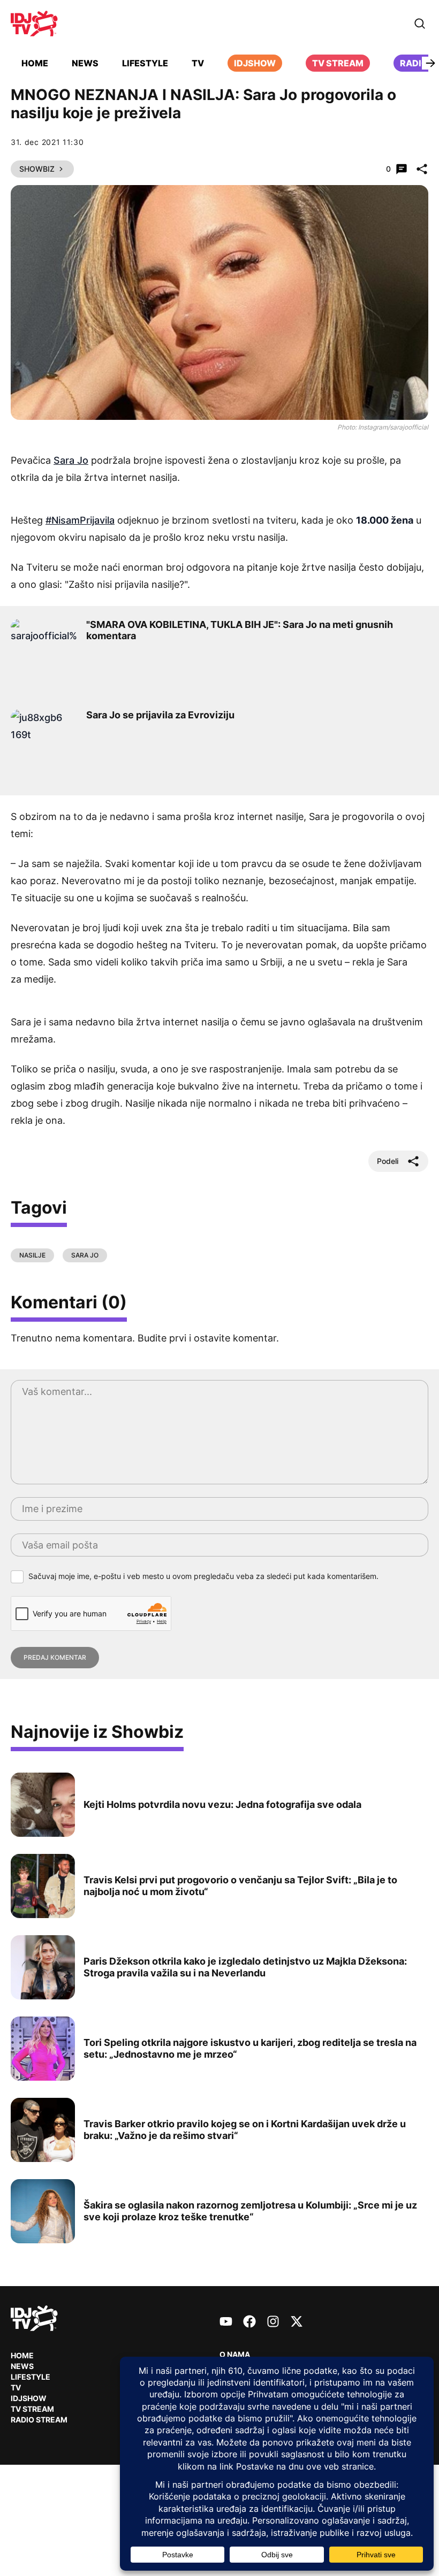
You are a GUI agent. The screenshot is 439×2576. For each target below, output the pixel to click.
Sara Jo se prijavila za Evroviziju (160, 715)
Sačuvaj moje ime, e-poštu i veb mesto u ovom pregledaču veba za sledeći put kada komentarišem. (203, 1576)
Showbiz (37, 169)
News (85, 63)
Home (35, 63)
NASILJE (32, 1255)
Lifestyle (145, 63)
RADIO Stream (39, 2420)
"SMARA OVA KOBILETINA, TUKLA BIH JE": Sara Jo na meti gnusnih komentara (240, 630)
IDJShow (29, 2398)
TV (198, 63)
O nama (235, 2354)
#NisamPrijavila (80, 520)
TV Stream (338, 63)
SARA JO (85, 1255)
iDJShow (255, 63)
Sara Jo (71, 460)
